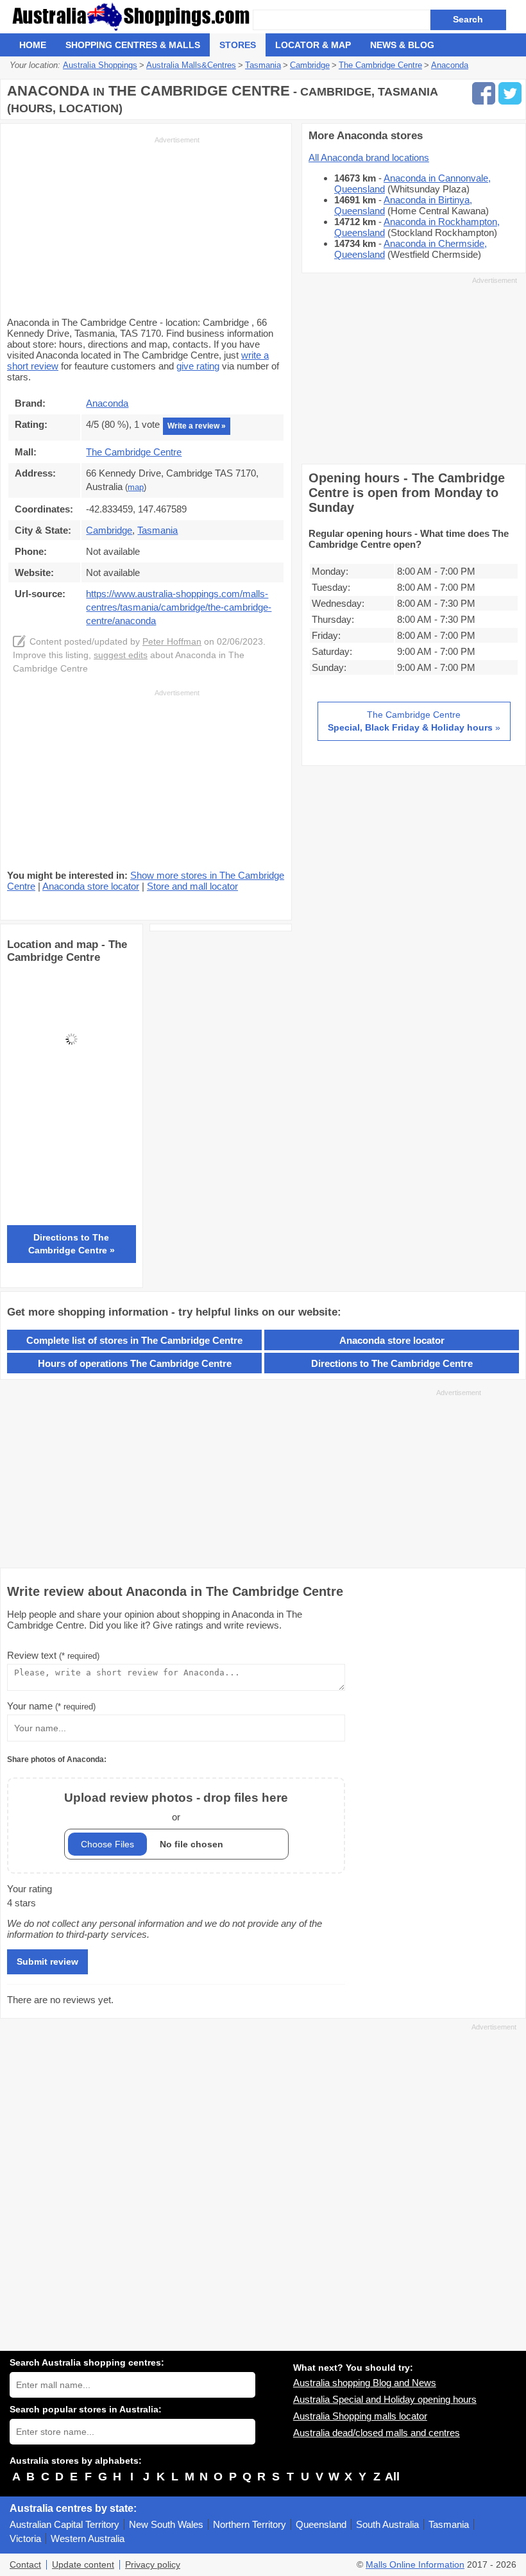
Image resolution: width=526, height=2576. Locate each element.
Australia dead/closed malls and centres (377, 2433)
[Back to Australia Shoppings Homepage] (131, 17)
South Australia (387, 2524)
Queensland (321, 2524)
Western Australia (88, 2538)
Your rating (30, 1889)
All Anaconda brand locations (369, 157)
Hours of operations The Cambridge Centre (135, 1363)
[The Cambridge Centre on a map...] (72, 1100)
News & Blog (402, 45)
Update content (83, 2565)
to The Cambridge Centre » (72, 1244)
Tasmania (449, 2524)
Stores (238, 45)
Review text (53, 1655)
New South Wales (166, 2524)
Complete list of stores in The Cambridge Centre (134, 1340)
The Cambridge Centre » (414, 721)
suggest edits (121, 655)
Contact (25, 2565)
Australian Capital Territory (64, 2524)
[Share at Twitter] (510, 93)
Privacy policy (153, 2565)
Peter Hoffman (172, 642)
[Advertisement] (103, 225)
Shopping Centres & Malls (133, 45)
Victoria (25, 2538)
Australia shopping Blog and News (365, 2383)
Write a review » (197, 426)
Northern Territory (250, 2524)
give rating (198, 366)
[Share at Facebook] (484, 93)
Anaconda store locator (91, 886)
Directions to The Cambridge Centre (392, 1363)
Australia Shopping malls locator (360, 2416)
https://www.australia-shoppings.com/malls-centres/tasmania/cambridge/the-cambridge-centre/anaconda (179, 607)
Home (33, 45)
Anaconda (107, 403)
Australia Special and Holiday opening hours (385, 2399)
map (136, 487)
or (176, 1807)
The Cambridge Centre (134, 452)
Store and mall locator (192, 886)
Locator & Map (313, 45)
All (392, 2477)
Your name (51, 1706)
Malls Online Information (415, 2565)
